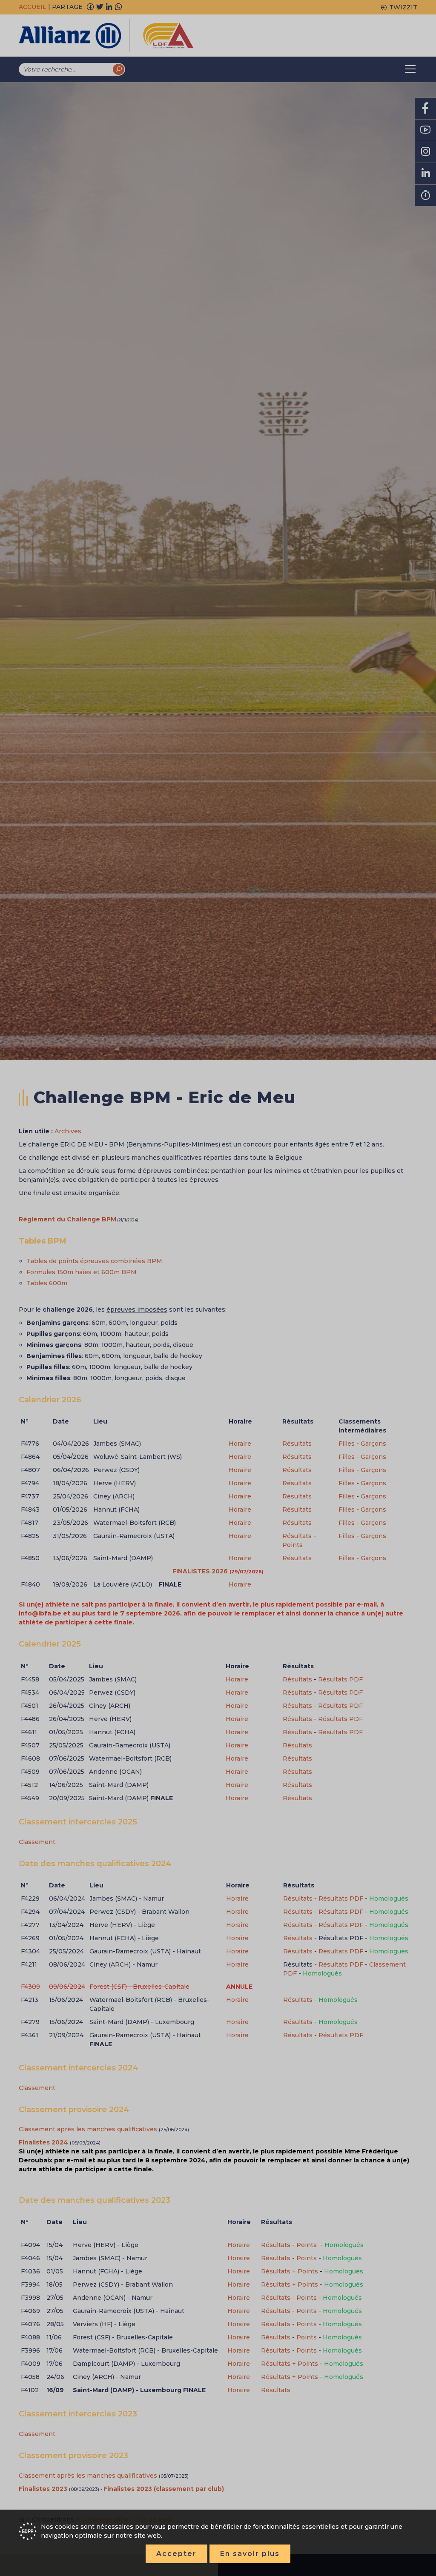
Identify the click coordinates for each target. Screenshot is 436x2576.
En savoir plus (250, 2554)
